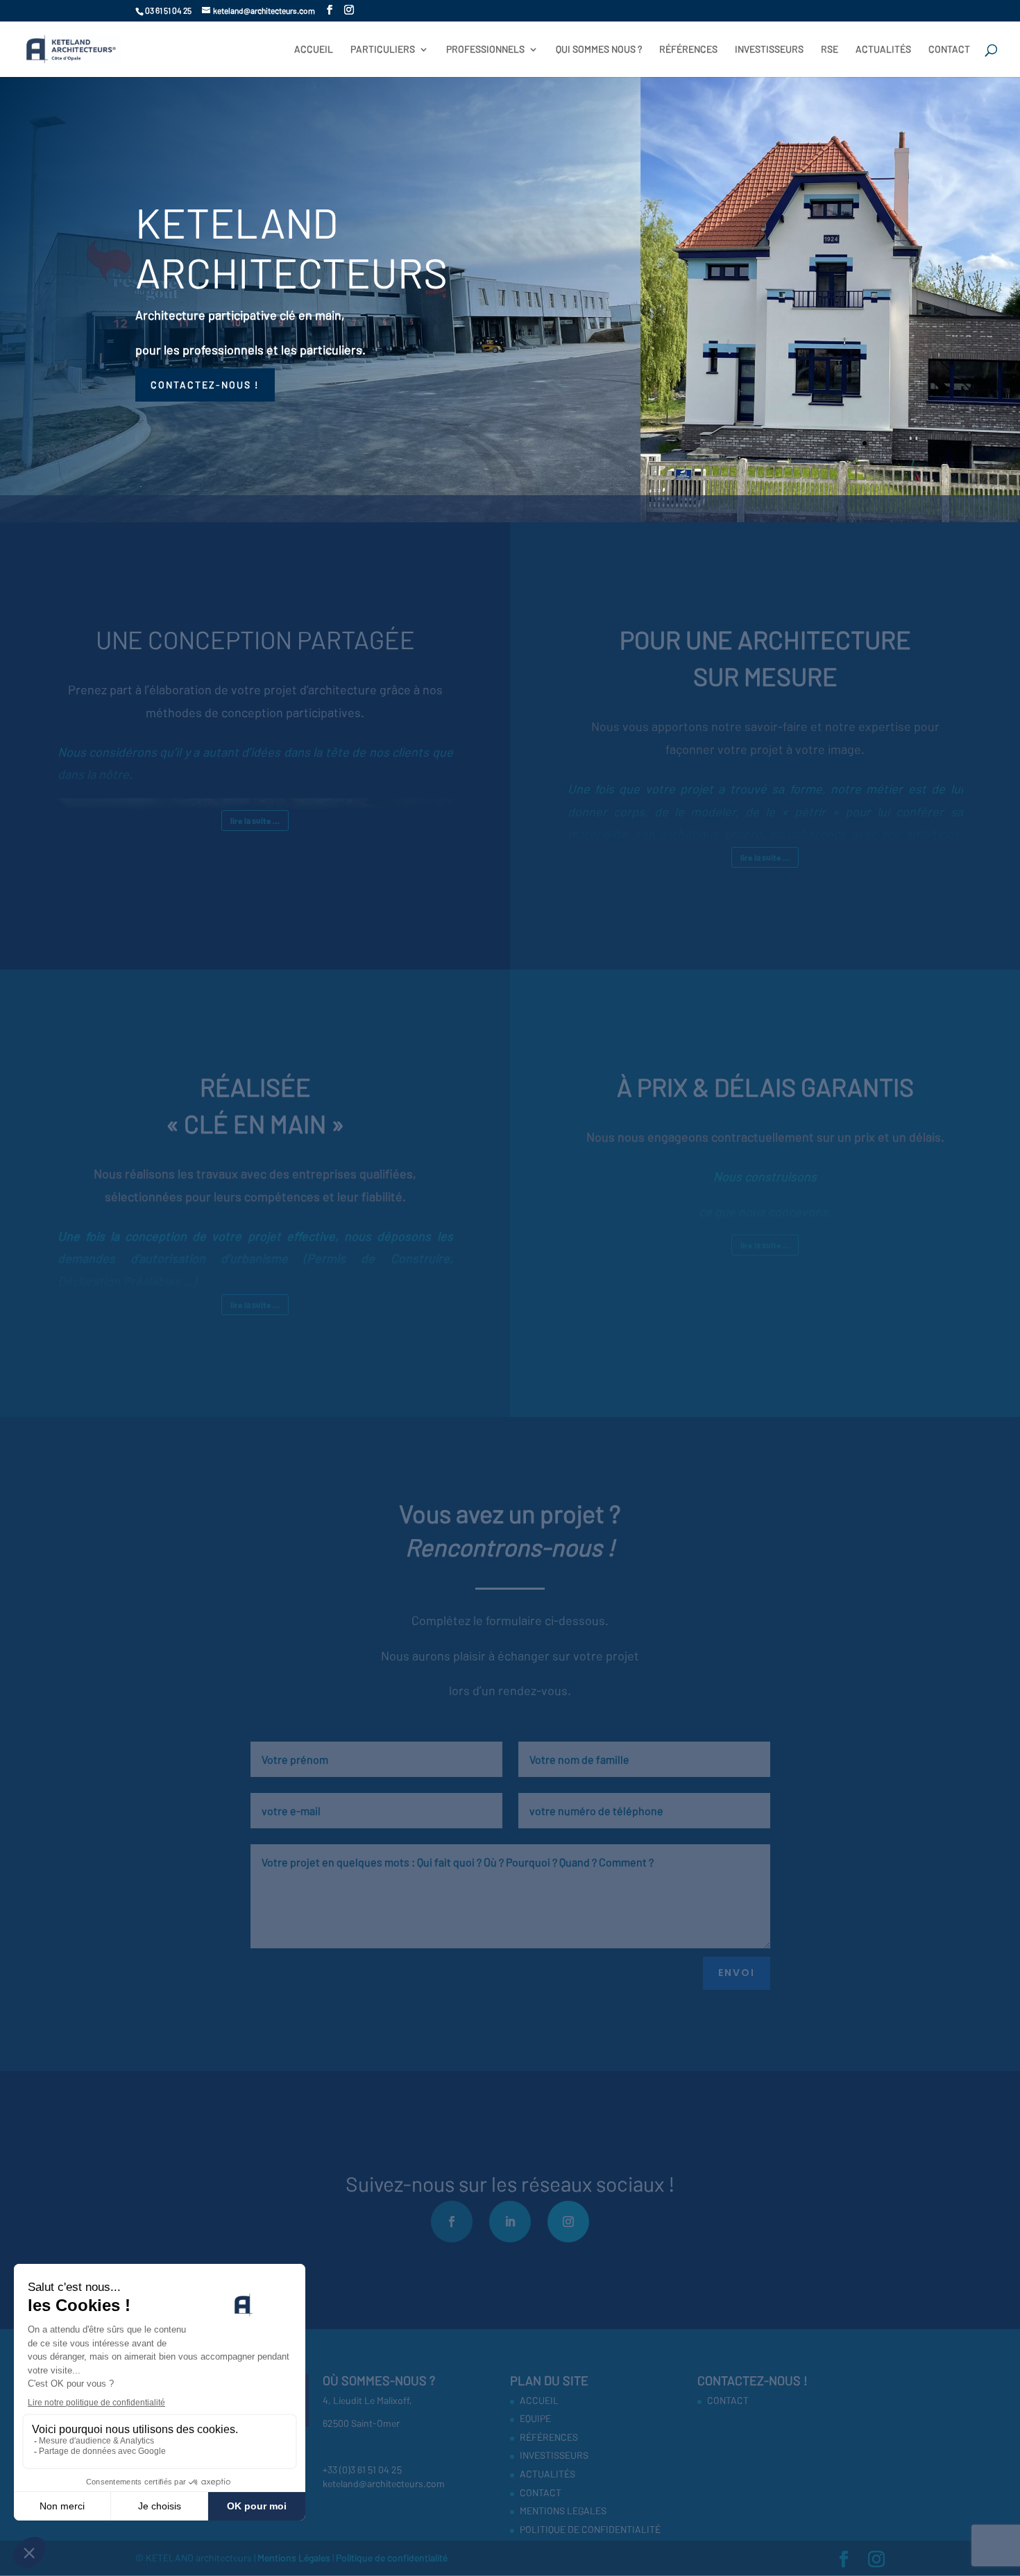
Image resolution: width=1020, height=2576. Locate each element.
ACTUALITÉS (883, 50)
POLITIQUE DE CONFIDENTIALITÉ (590, 2529)
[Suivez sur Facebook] (452, 2222)
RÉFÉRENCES (688, 50)
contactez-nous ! (205, 385)
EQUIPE (535, 2418)
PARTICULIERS (383, 50)
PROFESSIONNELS (485, 50)
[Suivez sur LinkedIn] (510, 2222)
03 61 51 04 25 (168, 10)
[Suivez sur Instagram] (568, 2222)
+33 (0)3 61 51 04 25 (362, 2470)
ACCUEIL (314, 50)
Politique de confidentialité (392, 2558)
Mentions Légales (295, 2558)
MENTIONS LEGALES (563, 2510)
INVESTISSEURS (769, 50)
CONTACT (949, 50)
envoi (737, 1973)
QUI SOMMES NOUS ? (599, 50)
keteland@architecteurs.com (384, 2483)
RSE (830, 50)
